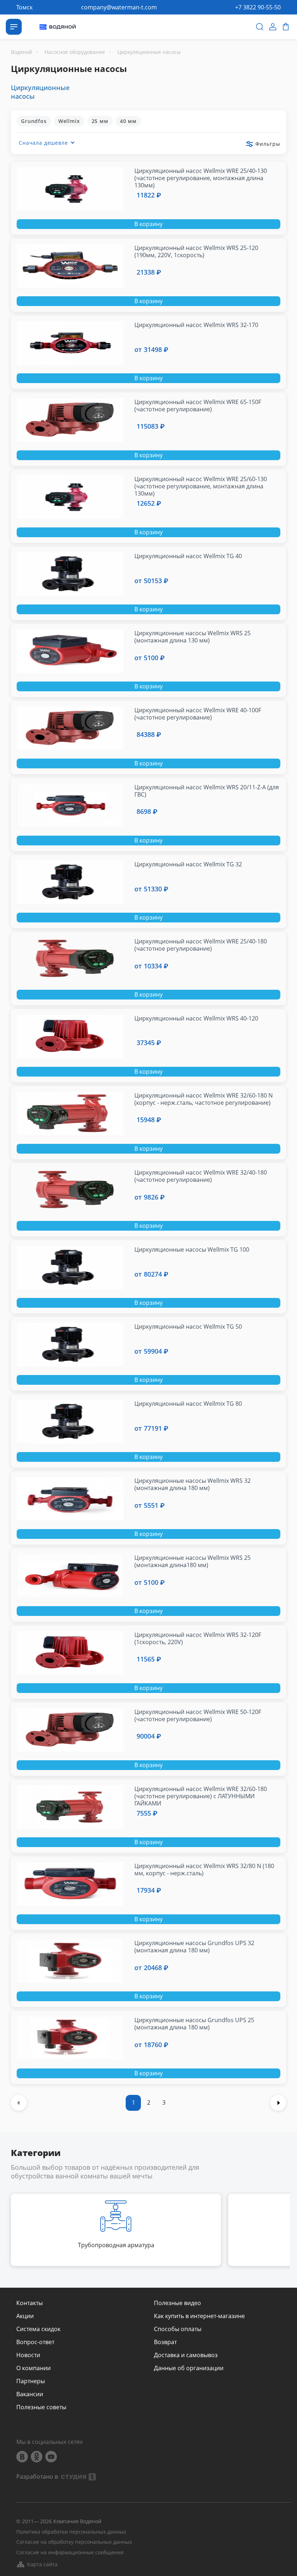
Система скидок (38, 2329)
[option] (116, 2230)
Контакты (30, 2303)
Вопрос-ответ (35, 2342)
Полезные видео (177, 2303)
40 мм (128, 121)
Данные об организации (189, 2368)
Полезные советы (41, 2407)
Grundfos (34, 121)
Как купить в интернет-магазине (199, 2316)
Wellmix (69, 121)
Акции (25, 2316)
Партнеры (31, 2381)
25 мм (100, 121)
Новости (28, 2355)
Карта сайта (42, 2564)
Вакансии (30, 2394)
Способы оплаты (178, 2329)
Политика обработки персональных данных (71, 2532)
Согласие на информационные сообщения (70, 2553)
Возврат (165, 2342)
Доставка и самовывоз (186, 2355)
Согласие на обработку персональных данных (74, 2542)
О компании (34, 2368)
